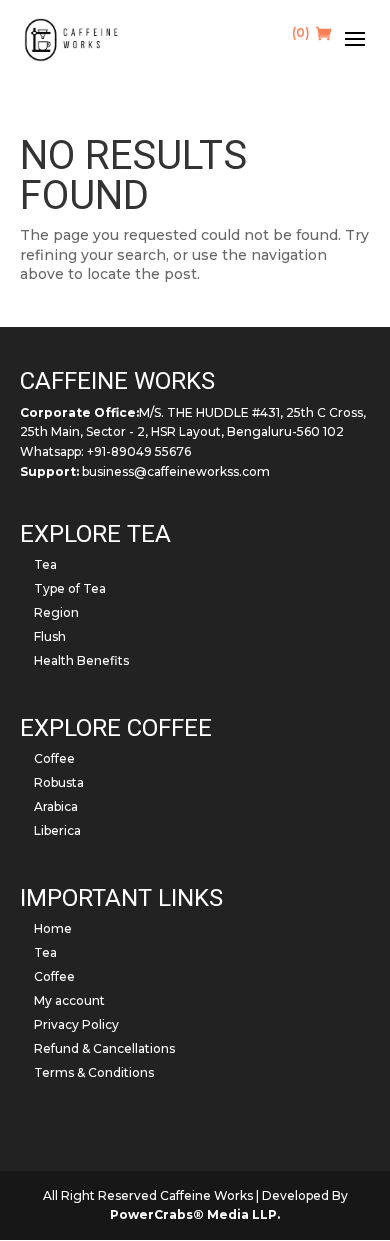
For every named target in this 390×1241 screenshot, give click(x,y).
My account (69, 1000)
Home (53, 928)
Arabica (56, 806)
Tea (45, 564)
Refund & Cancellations (104, 1048)
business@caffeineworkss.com (176, 471)
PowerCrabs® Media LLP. (195, 1214)
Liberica (57, 830)
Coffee (54, 758)
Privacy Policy (76, 1024)
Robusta (59, 782)
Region (56, 612)
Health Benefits (81, 660)
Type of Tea (70, 588)
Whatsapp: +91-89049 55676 (105, 451)
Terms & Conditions (94, 1072)
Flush (50, 636)
